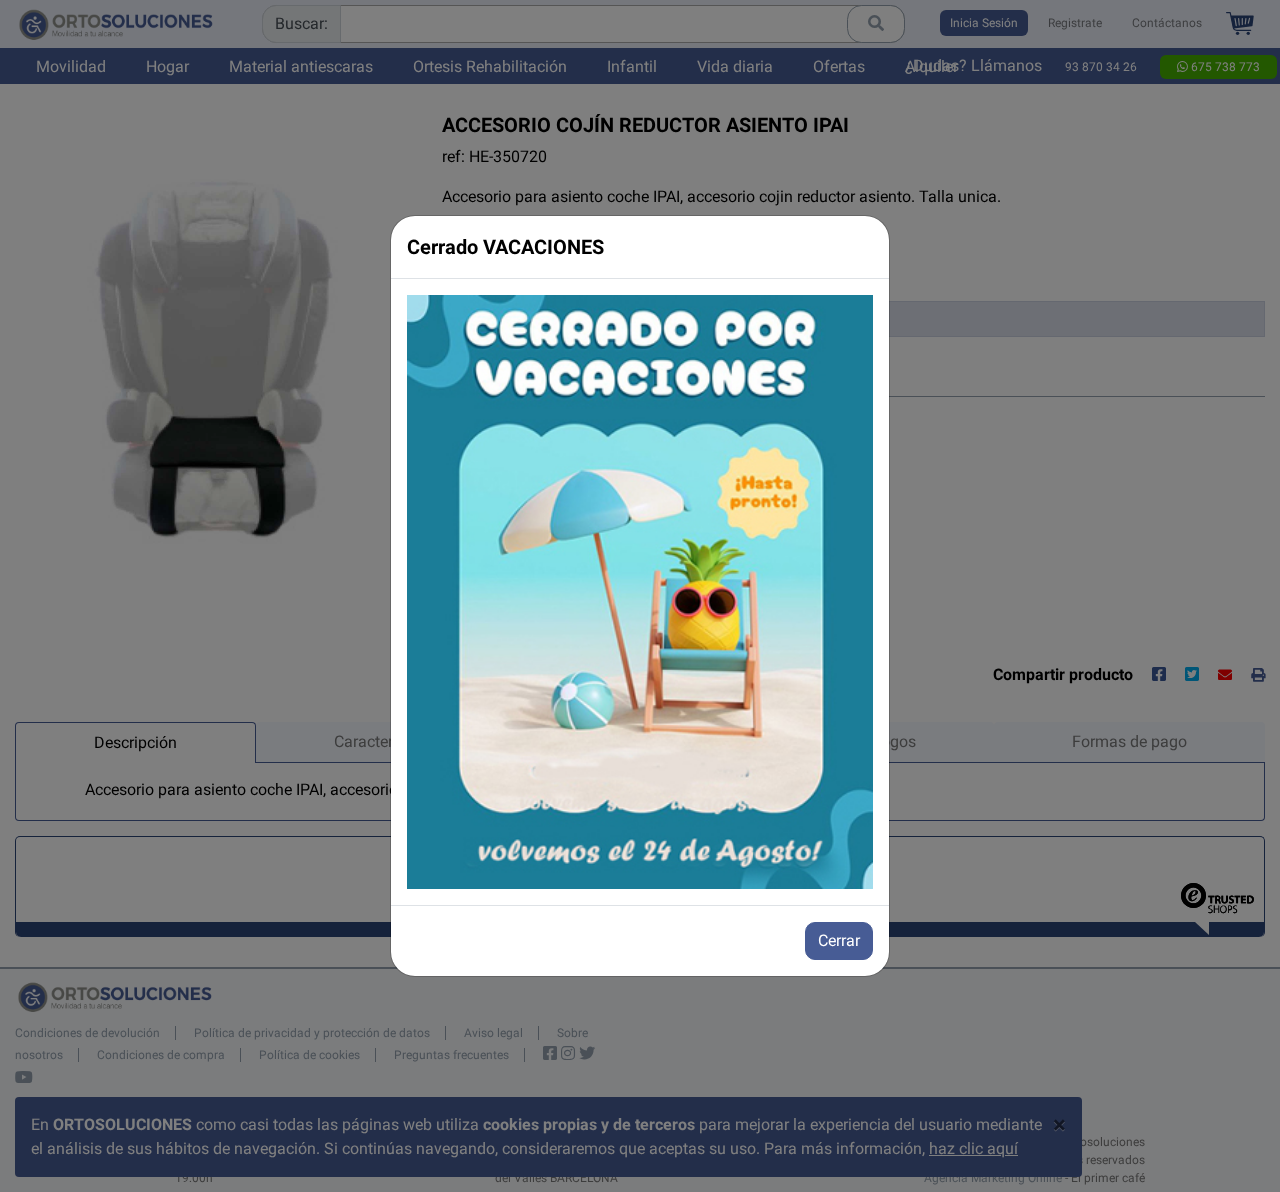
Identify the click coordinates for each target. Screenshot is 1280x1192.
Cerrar (839, 940)
